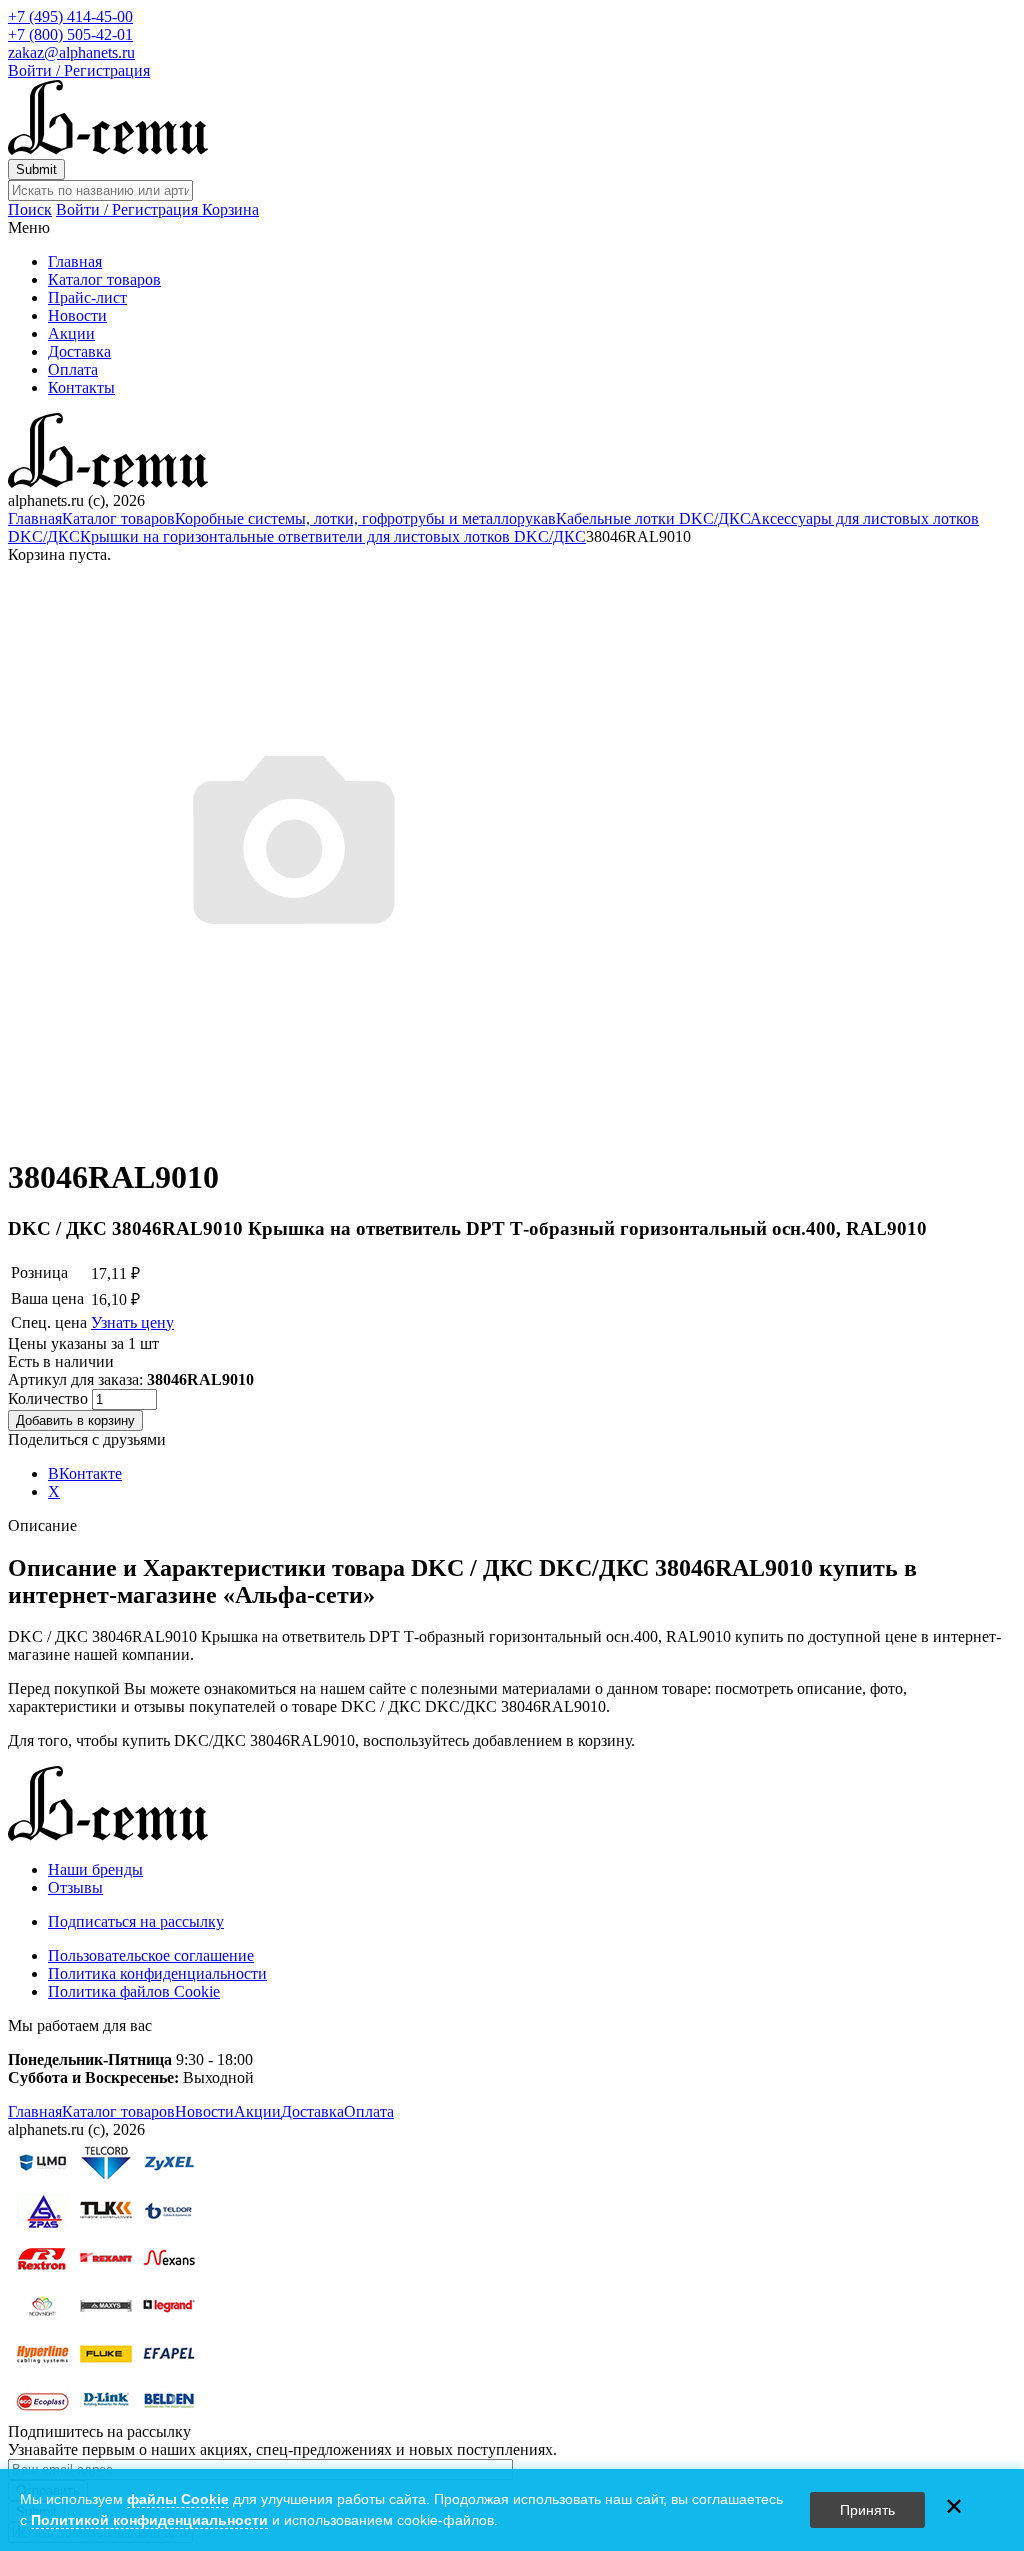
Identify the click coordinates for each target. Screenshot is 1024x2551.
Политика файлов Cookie (134, 1991)
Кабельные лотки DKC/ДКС (653, 518)
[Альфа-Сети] (108, 149)
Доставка (79, 351)
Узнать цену (132, 1322)
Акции (71, 333)
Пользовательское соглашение (151, 1955)
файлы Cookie (178, 2499)
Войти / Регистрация (79, 70)
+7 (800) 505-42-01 (70, 34)
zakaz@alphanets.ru (71, 52)
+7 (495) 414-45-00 (70, 16)
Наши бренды (95, 1869)
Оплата (73, 369)
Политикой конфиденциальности (149, 2520)
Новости (77, 315)
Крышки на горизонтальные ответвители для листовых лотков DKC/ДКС (333, 536)
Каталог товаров (104, 279)
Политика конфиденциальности (157, 1973)
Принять (867, 2510)
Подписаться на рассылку (136, 1921)
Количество (50, 1398)
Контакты (81, 387)
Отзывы (75, 1887)
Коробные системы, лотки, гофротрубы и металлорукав (365, 518)
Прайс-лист (87, 297)
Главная (75, 261)
